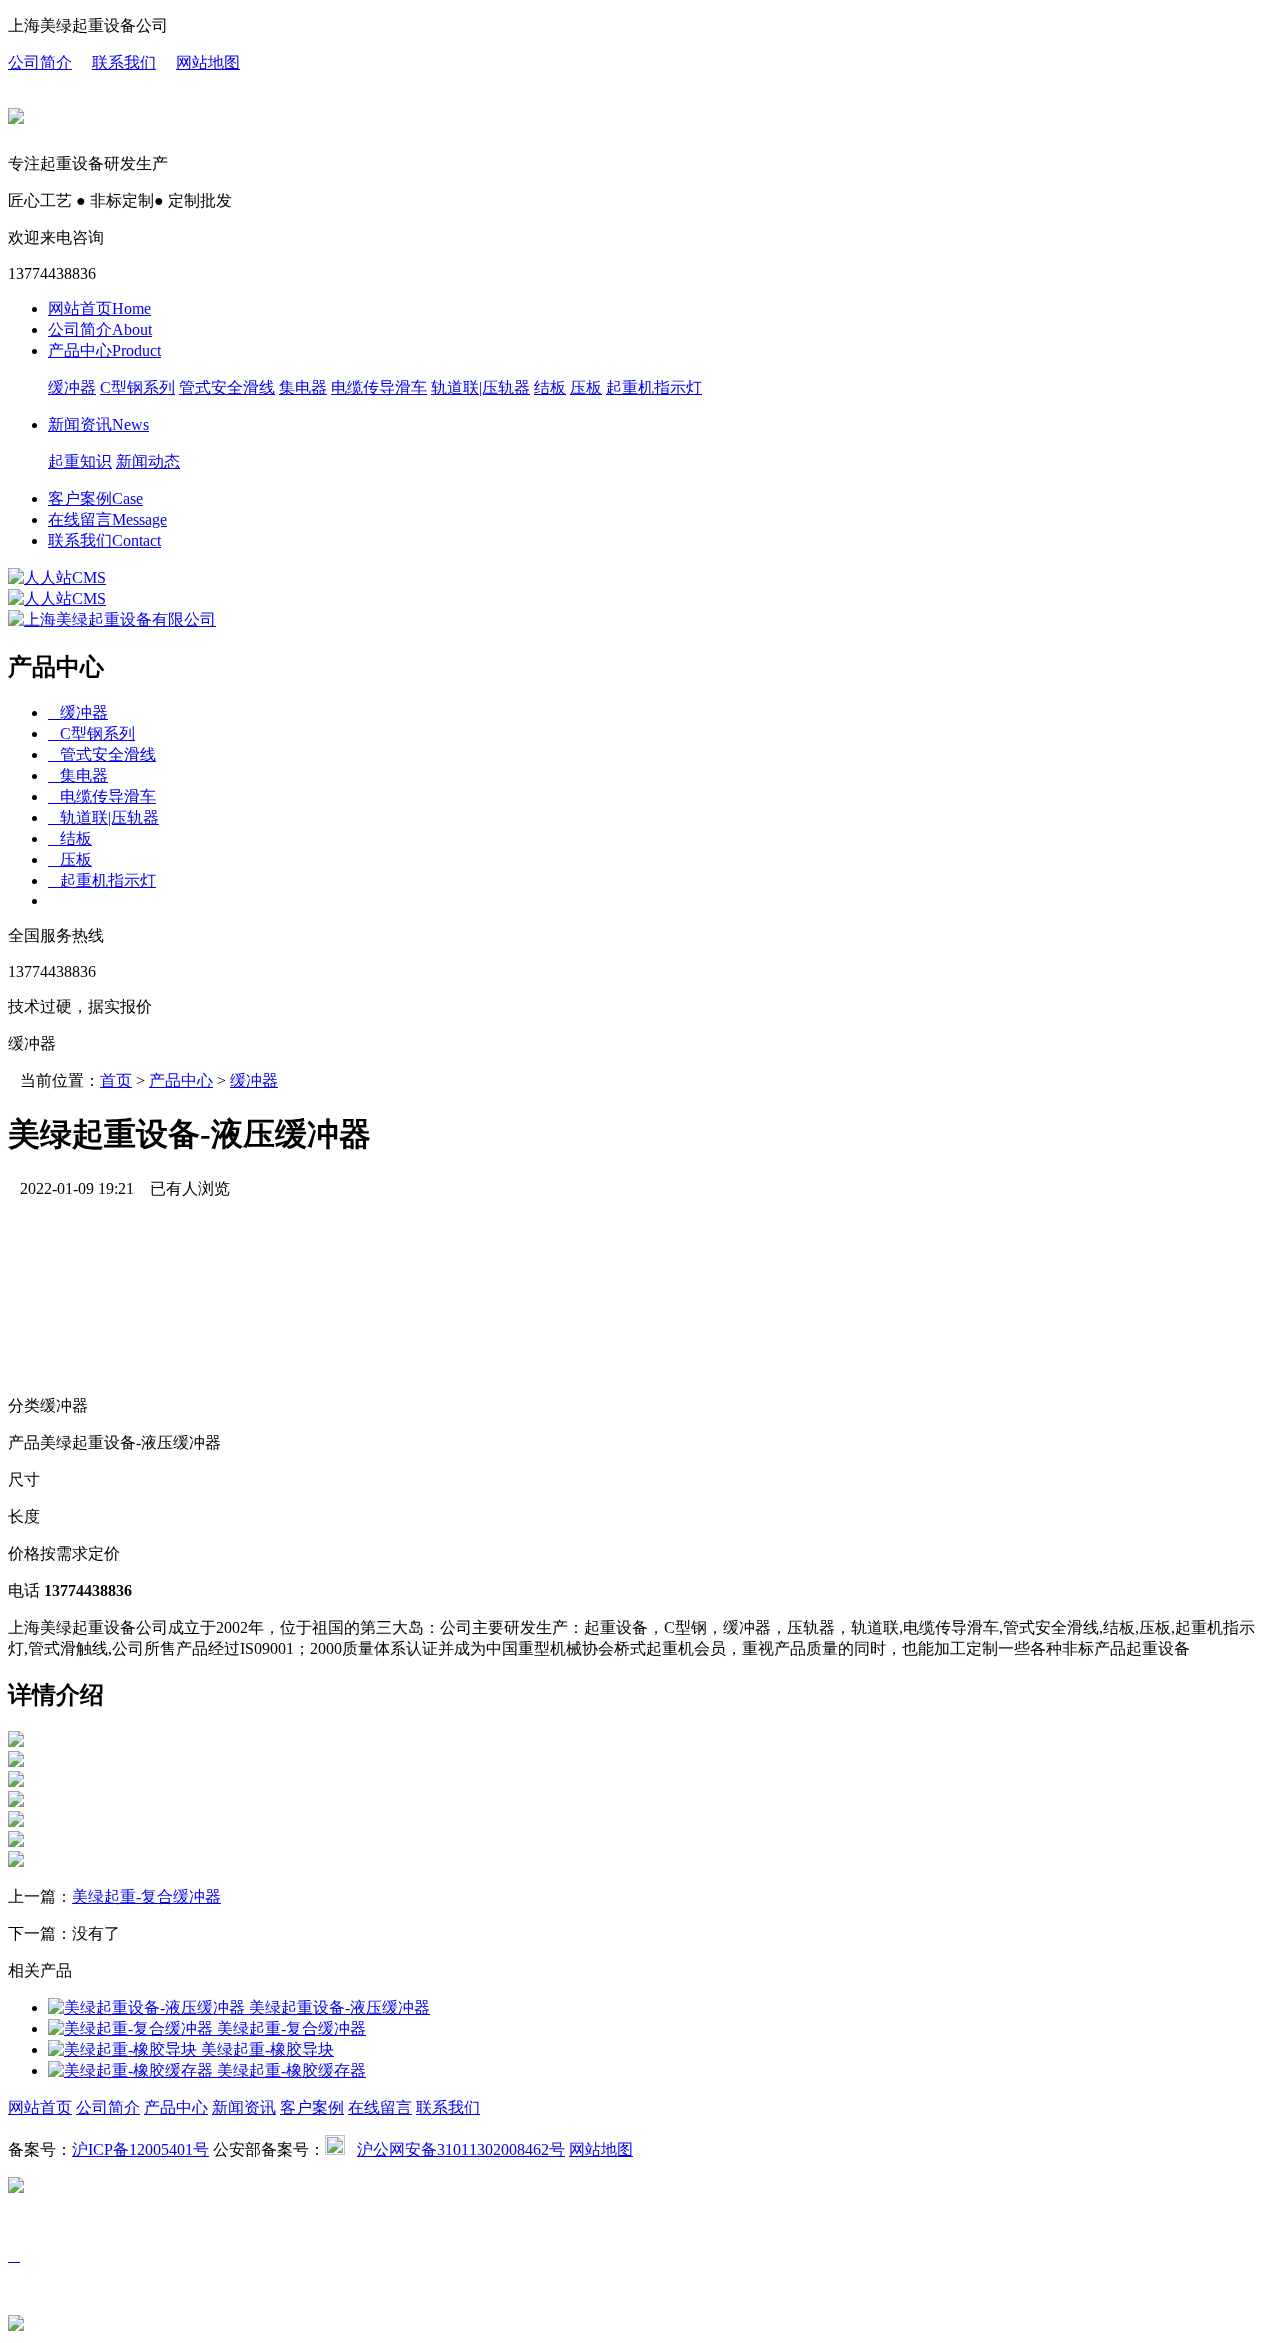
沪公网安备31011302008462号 (461, 2149)
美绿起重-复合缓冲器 (146, 1896)
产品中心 (104, 350)
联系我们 (124, 62)
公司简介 (40, 62)
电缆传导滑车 (379, 387)
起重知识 (80, 461)
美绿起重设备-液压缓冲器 (337, 2007)
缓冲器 (72, 387)
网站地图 (208, 62)
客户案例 (95, 498)
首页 (116, 1080)
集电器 (303, 387)
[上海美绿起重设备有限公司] (57, 577)
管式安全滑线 (227, 387)
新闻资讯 (98, 424)
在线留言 (107, 519)
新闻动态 (148, 461)
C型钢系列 (137, 387)
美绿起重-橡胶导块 (265, 2049)
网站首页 (99, 308)
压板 (586, 387)
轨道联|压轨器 (480, 387)
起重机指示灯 (654, 387)
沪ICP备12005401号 (140, 2149)
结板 (550, 387)
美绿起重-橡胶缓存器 (289, 2070)
